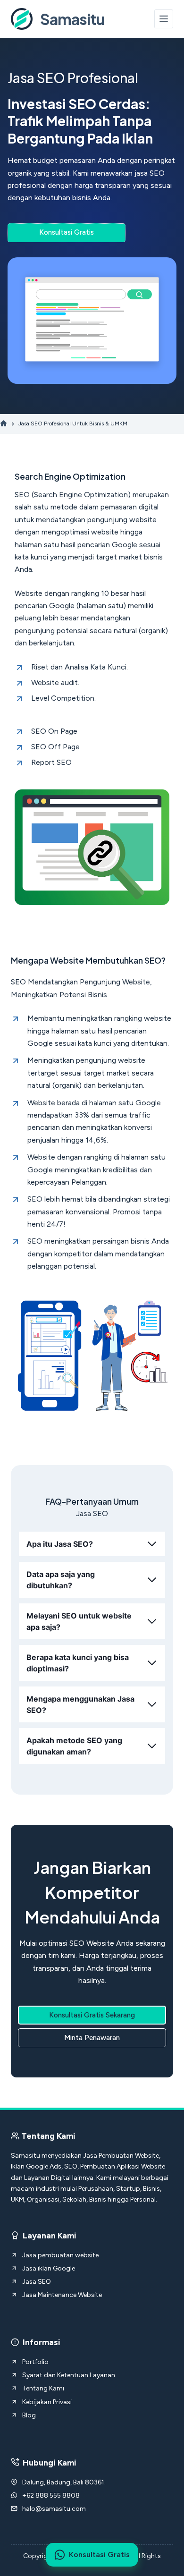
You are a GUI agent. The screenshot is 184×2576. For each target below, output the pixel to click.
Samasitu (72, 19)
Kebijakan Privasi (47, 2402)
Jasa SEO (37, 2282)
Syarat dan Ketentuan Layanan (69, 2375)
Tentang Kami (43, 2388)
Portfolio (35, 2362)
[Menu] (164, 19)
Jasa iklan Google (49, 2268)
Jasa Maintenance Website (62, 2295)
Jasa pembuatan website (60, 2255)
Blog (29, 2415)
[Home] (4, 424)
